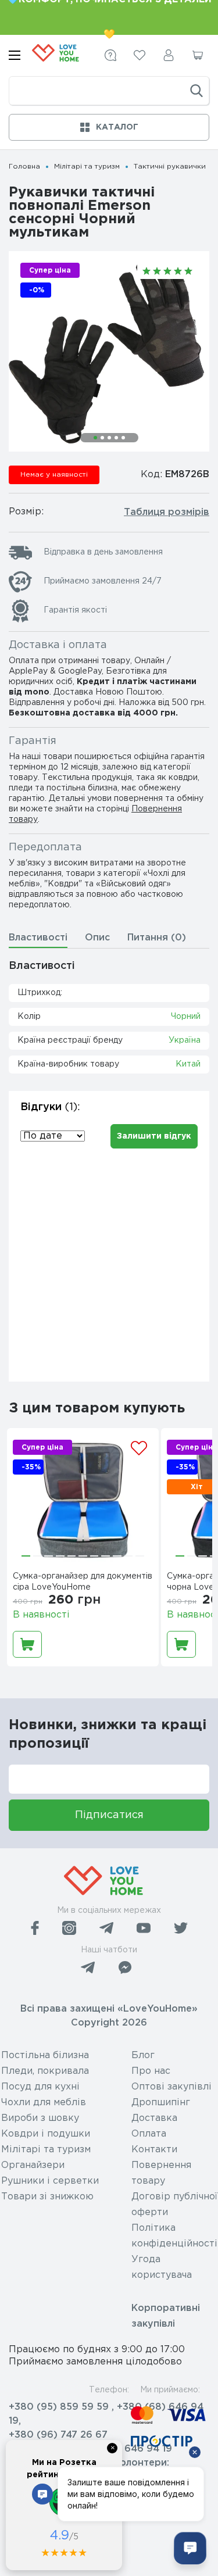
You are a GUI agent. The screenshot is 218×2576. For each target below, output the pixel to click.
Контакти (154, 2150)
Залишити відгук (154, 1136)
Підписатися (109, 1815)
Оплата (149, 2134)
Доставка (154, 2118)
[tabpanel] (109, 351)
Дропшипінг (161, 2103)
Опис (97, 938)
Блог (143, 2056)
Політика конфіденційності (174, 2236)
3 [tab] (109, 438)
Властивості (38, 938)
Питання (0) (157, 938)
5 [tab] (123, 438)
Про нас (151, 2071)
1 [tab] (95, 438)
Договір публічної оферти (174, 2205)
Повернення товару (161, 2173)
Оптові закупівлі (171, 2087)
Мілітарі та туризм (87, 167)
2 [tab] (102, 438)
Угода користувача (162, 2267)
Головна (24, 167)
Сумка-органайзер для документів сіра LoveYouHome (83, 1582)
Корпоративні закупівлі (166, 2316)
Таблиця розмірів (167, 512)
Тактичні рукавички (170, 167)
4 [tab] (116, 438)
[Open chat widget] (190, 2548)
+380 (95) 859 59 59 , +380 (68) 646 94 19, (106, 2414)
